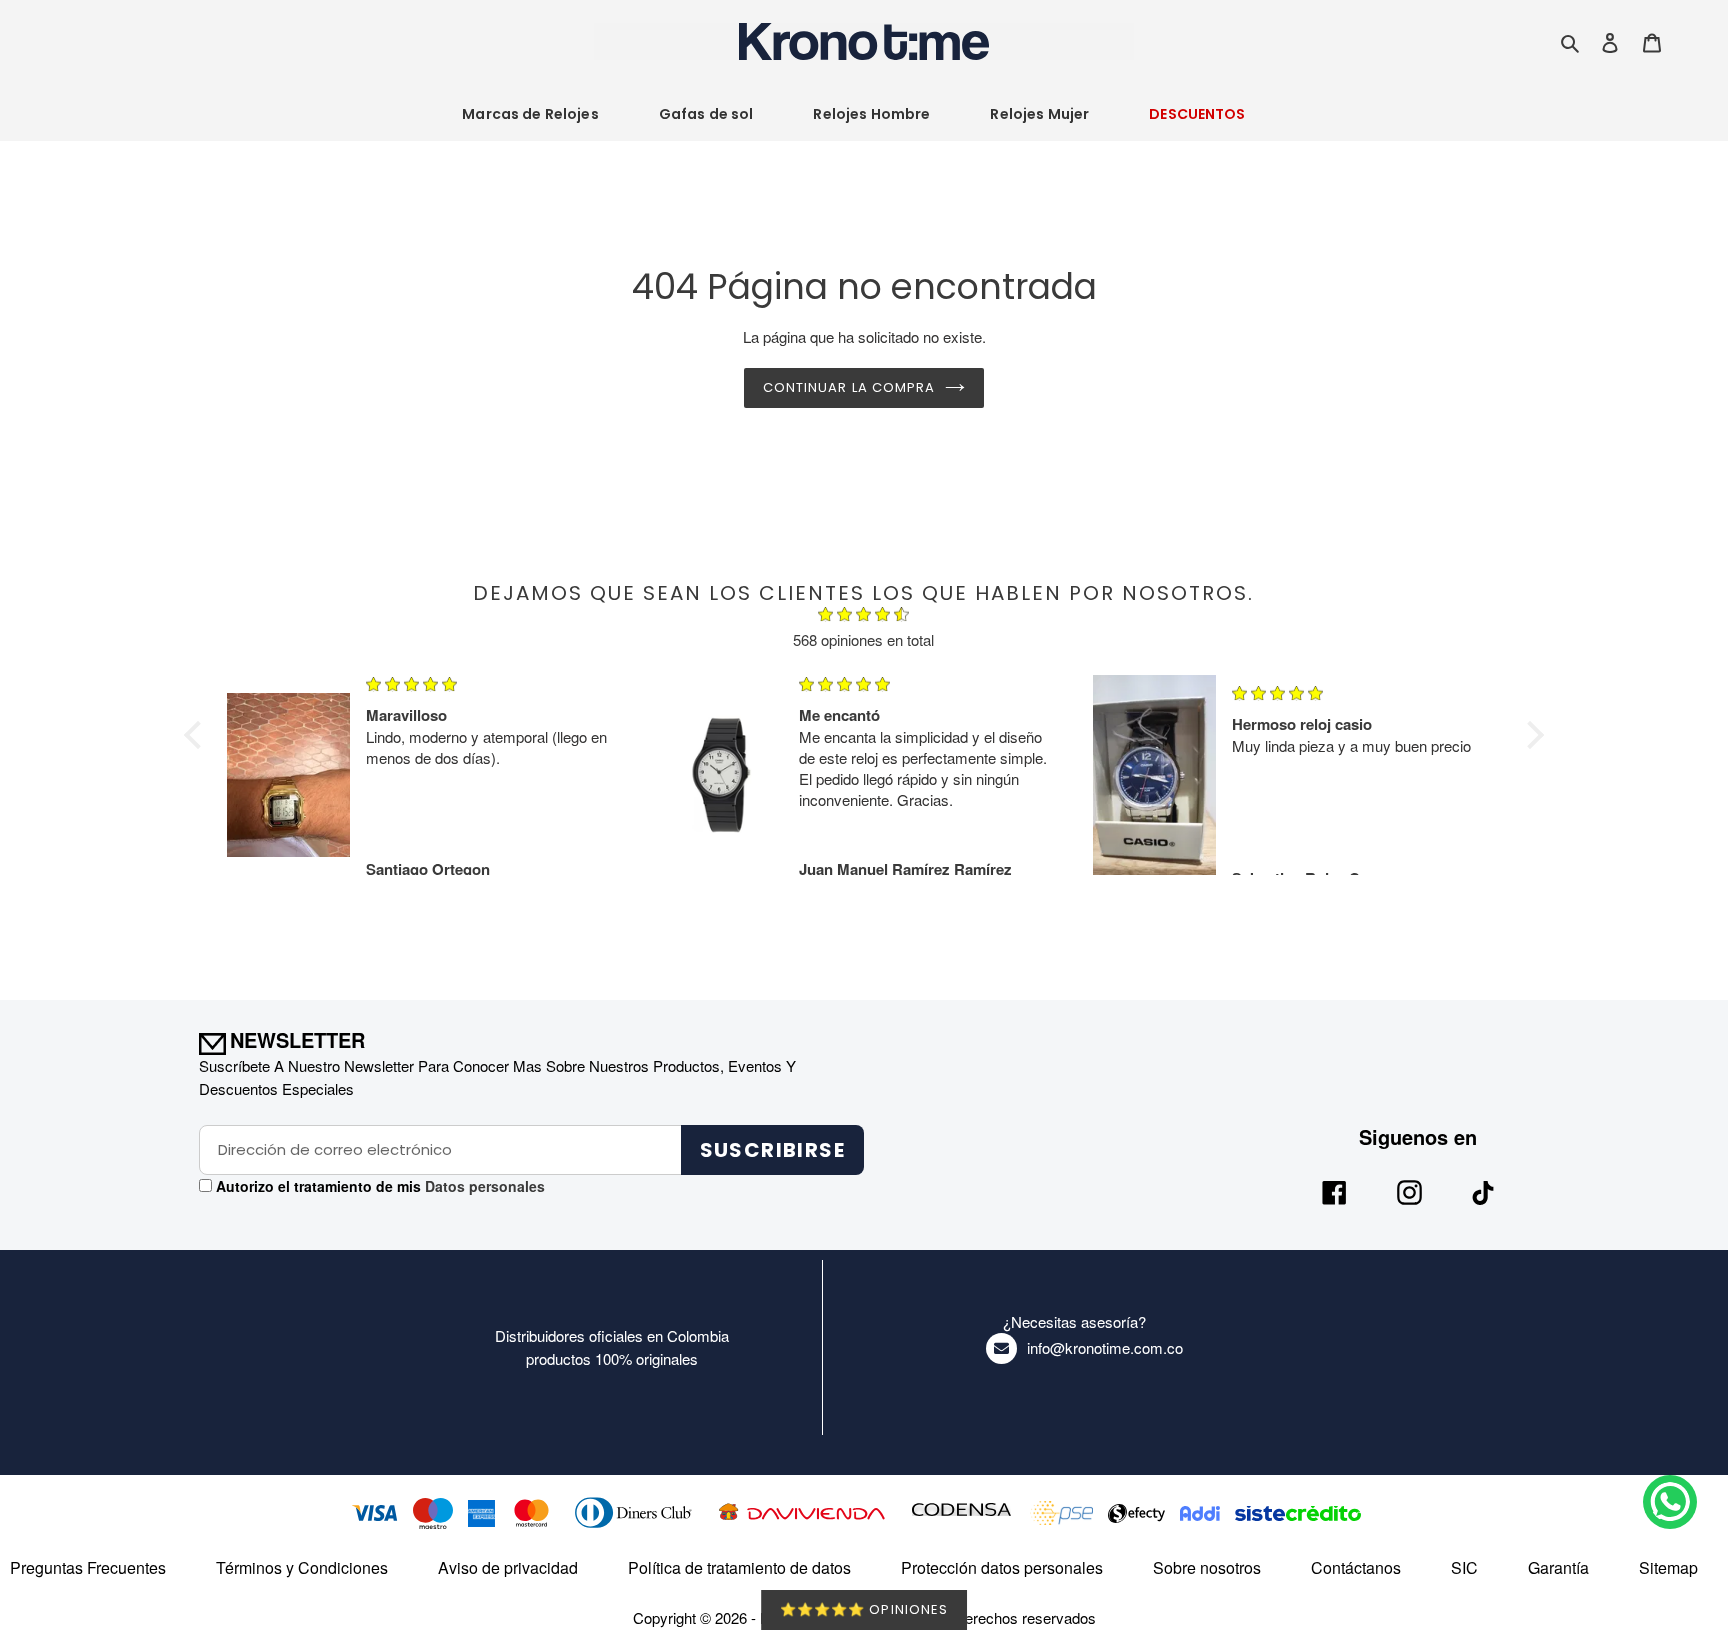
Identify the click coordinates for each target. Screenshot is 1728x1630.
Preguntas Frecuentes (88, 1567)
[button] (198, 735)
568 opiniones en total (863, 639)
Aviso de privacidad (508, 1567)
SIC (1464, 1567)
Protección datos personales (1002, 1567)
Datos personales (483, 1186)
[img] (863, 617)
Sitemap (1668, 1567)
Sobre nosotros (1207, 1567)
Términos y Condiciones (302, 1567)
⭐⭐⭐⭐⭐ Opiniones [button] (864, 1609)
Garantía (1558, 1567)
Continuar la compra (849, 387)
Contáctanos (1356, 1567)
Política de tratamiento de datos (739, 1567)
